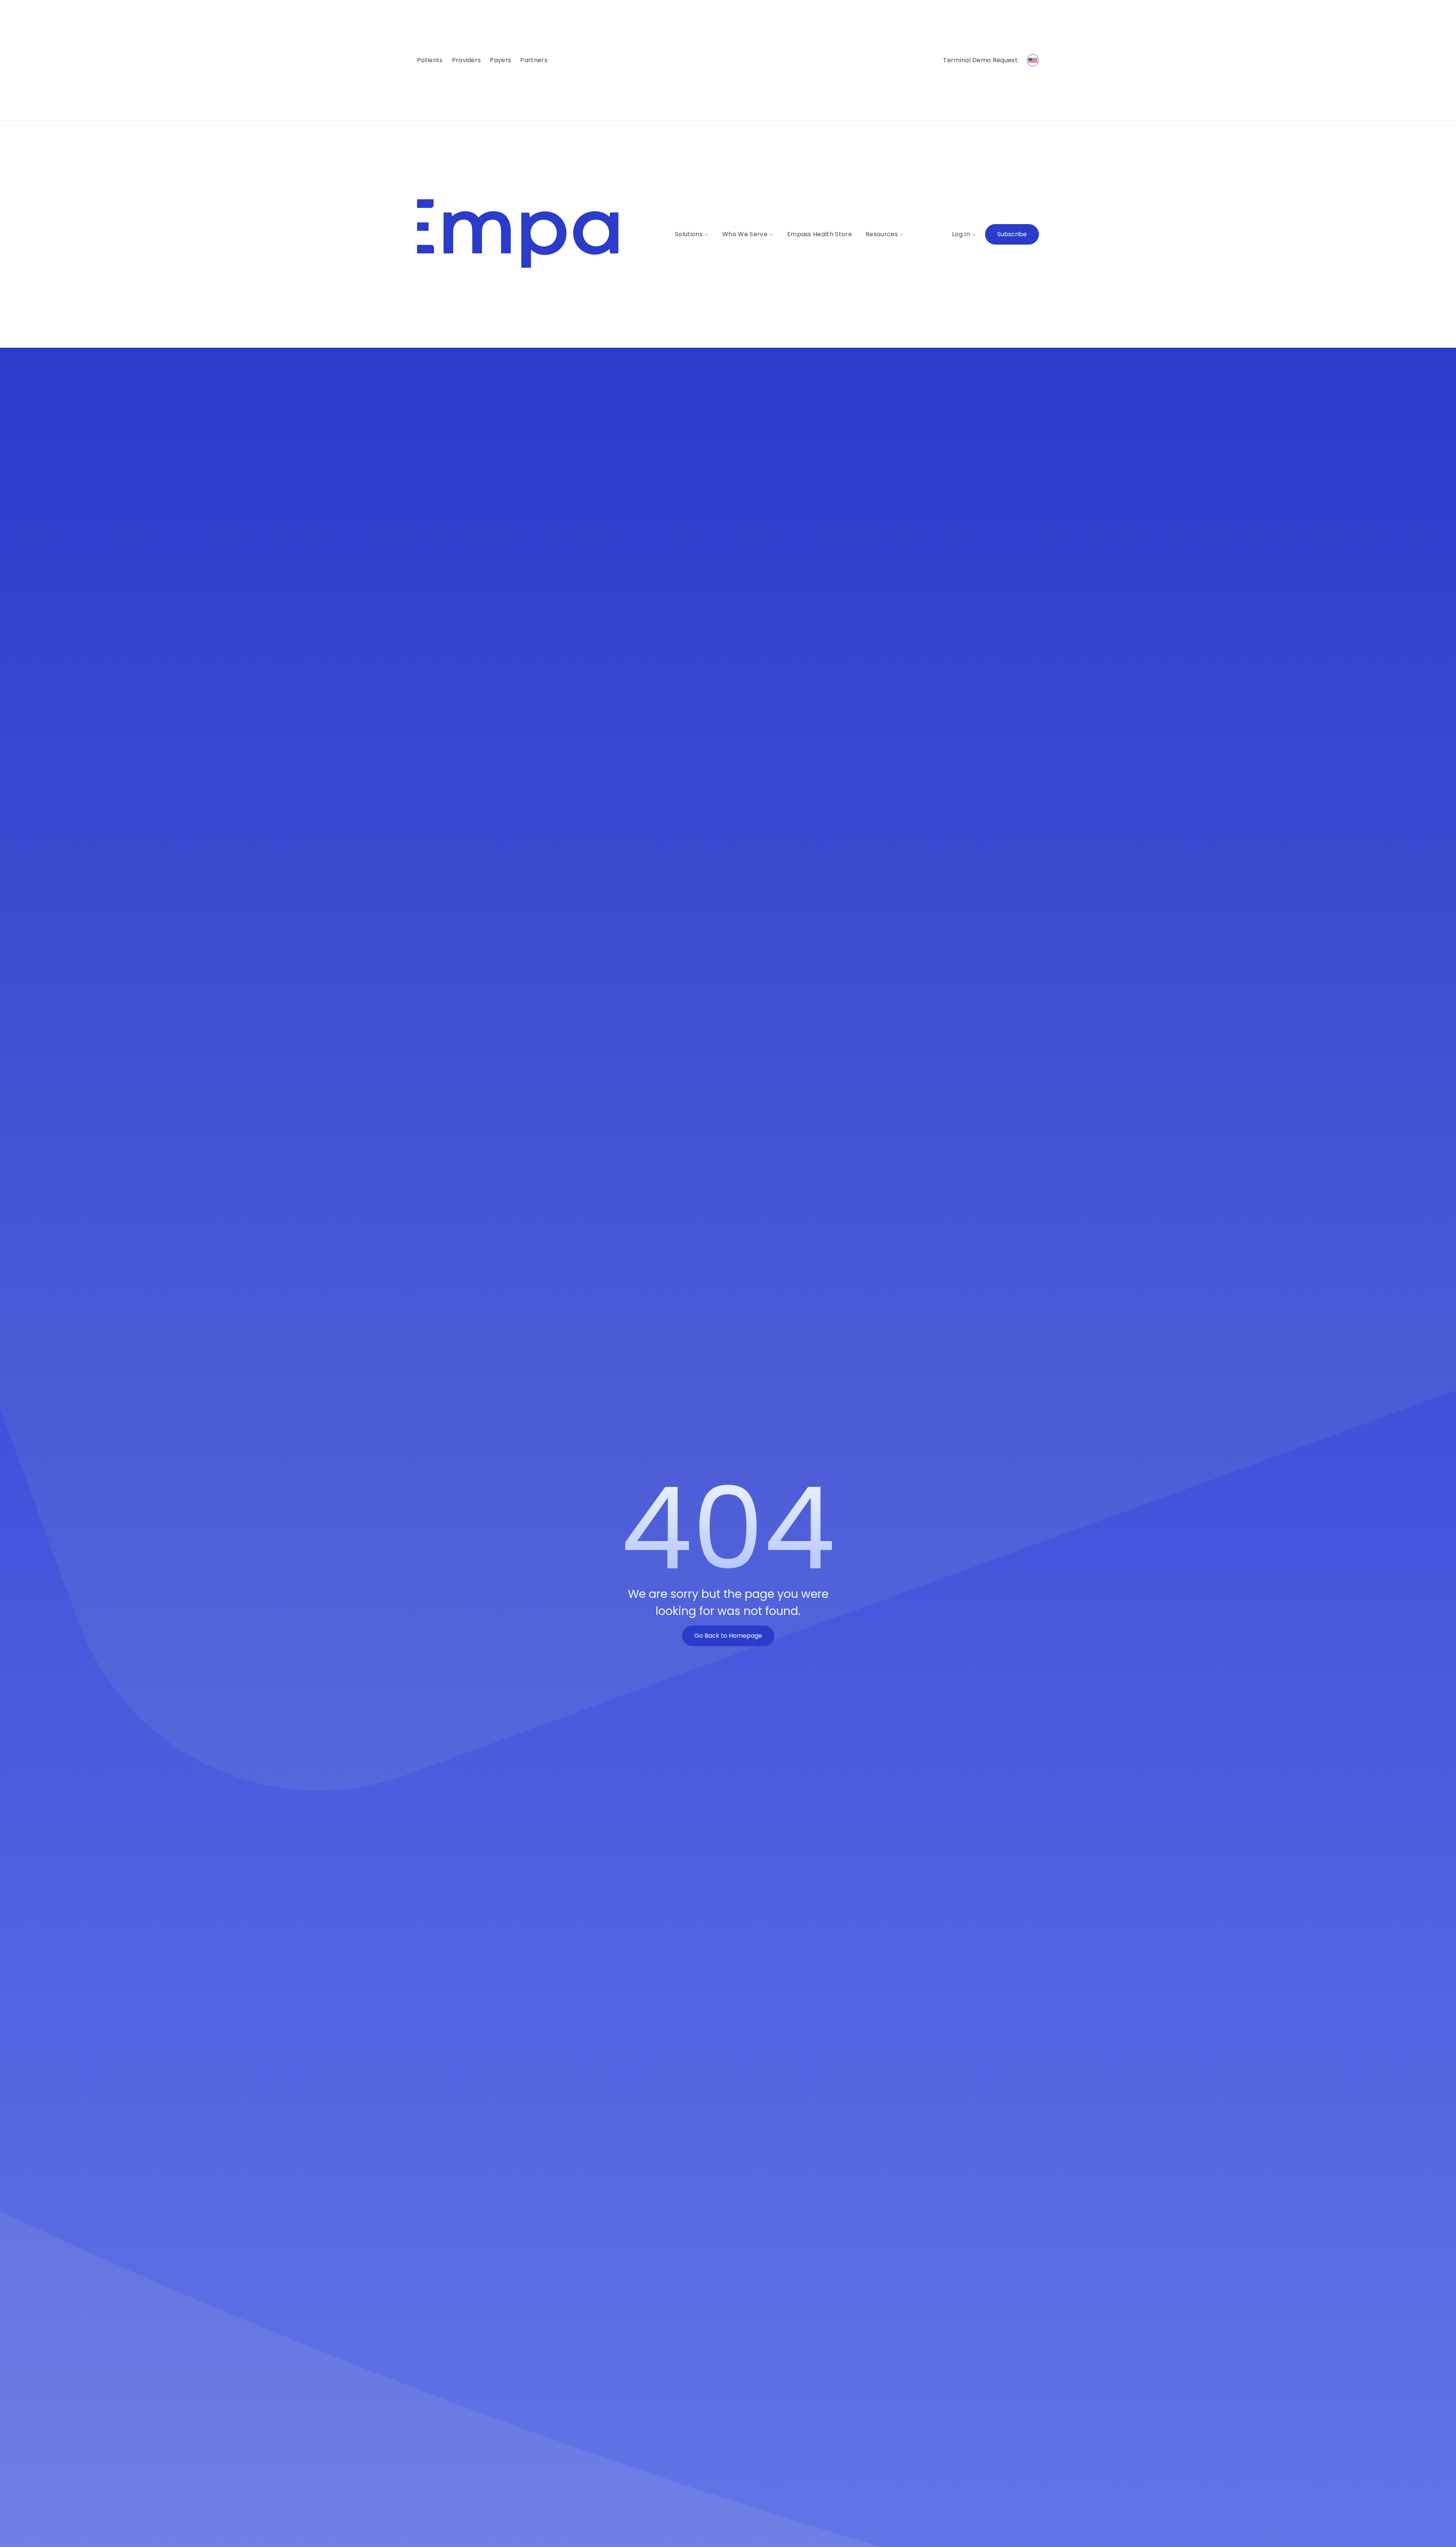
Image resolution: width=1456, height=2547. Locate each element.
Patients (430, 60)
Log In (961, 234)
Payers (500, 60)
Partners (534, 60)
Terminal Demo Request (980, 60)
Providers (467, 60)
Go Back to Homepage (728, 1636)
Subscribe (1012, 234)
